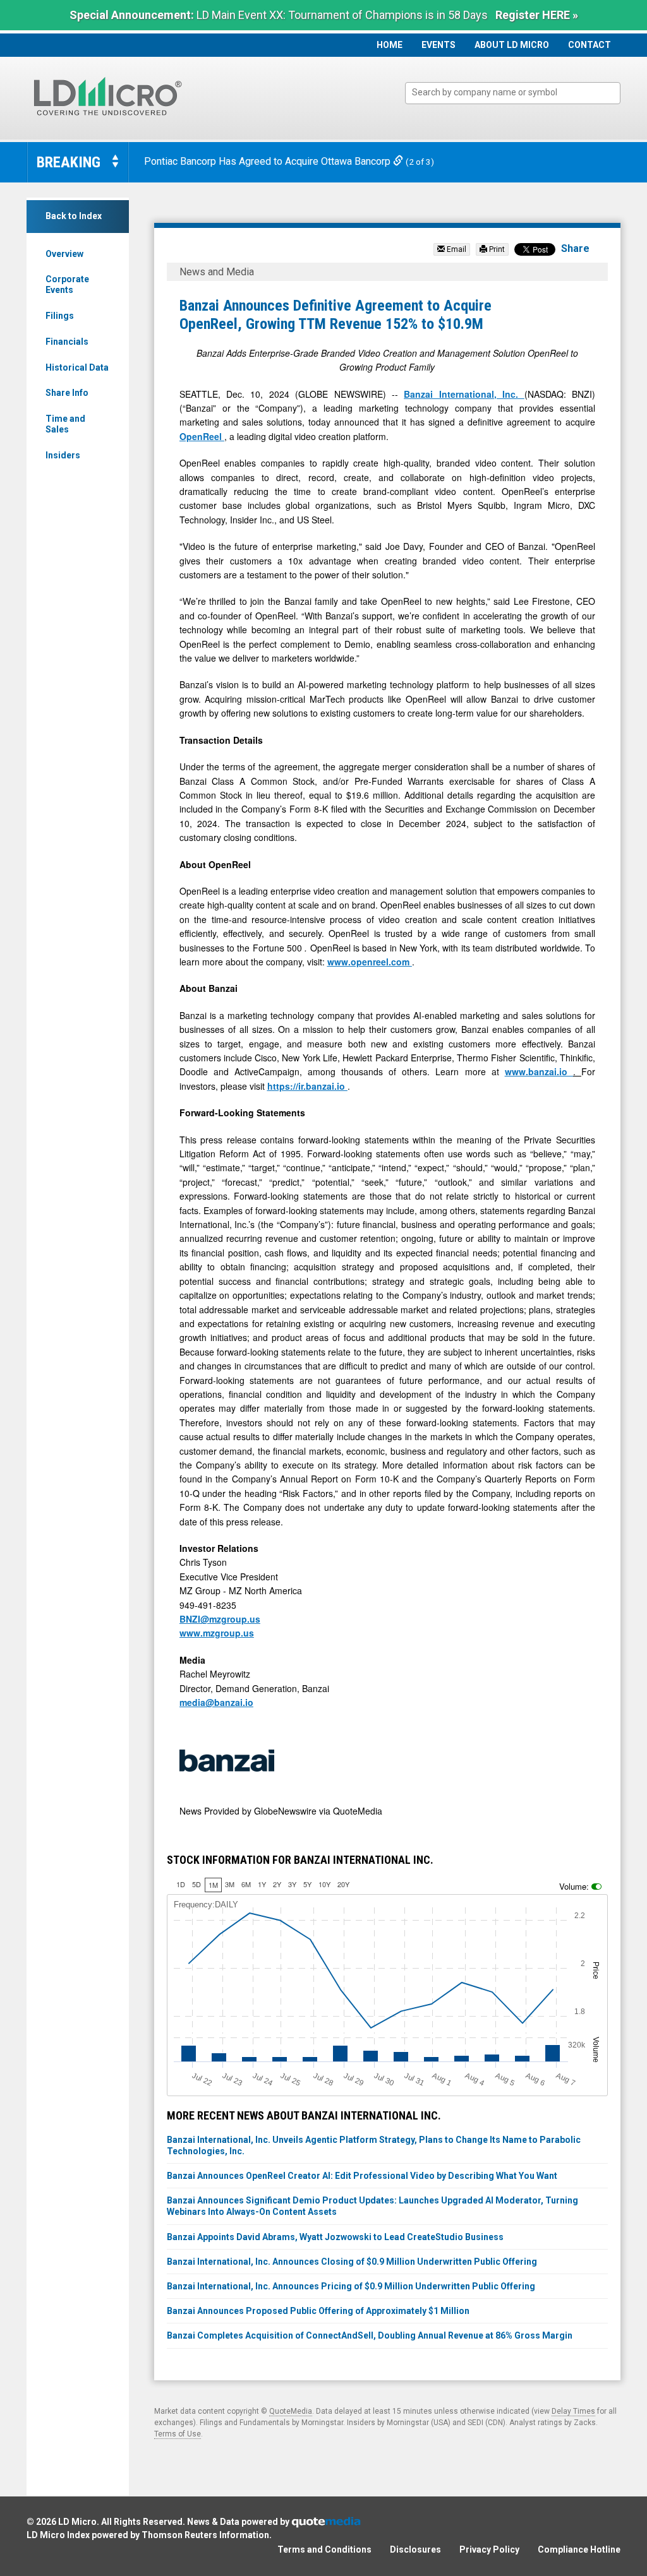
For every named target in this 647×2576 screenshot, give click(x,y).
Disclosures (415, 2549)
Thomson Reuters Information (205, 2535)
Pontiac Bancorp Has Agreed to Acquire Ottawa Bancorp (269, 161)
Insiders (63, 455)
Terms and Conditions (324, 2549)
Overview (64, 254)
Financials (67, 342)
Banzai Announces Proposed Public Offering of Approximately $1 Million (318, 2311)
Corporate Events (67, 284)
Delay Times (573, 2411)
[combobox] (513, 93)
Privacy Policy (489, 2549)
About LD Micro (512, 45)
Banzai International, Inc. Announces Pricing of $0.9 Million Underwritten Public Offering (351, 2286)
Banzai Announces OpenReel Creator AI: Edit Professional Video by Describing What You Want (362, 2176)
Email (456, 249)
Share (575, 248)
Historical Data (77, 367)
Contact (590, 45)
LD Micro (77, 2522)
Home (390, 45)
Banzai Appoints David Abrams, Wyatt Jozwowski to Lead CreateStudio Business (335, 2237)
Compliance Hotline (579, 2549)
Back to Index (74, 216)
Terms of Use (178, 2434)
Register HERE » (537, 15)
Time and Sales (65, 424)
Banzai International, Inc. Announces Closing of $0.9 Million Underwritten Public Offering (352, 2262)
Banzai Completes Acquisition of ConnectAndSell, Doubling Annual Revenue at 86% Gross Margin (370, 2335)
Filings (60, 316)
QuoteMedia (291, 2411)
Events (438, 45)
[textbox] (519, 92)
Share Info (67, 393)
